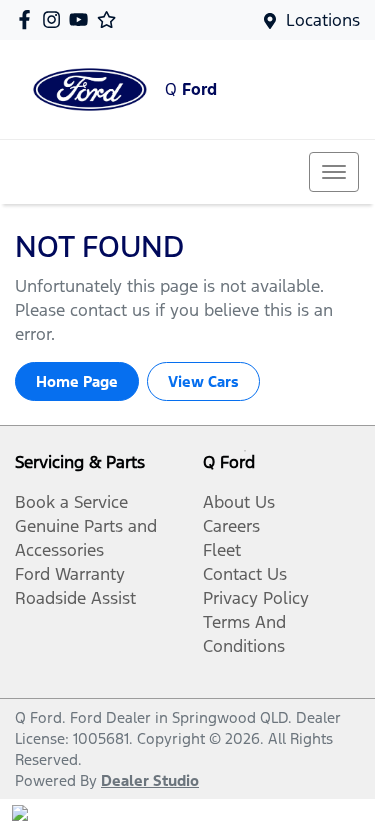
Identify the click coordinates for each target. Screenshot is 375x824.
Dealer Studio (150, 780)
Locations (323, 20)
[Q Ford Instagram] (55, 19)
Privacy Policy (256, 598)
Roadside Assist (75, 598)
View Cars (203, 381)
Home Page (77, 381)
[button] (334, 172)
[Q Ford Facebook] (28, 19)
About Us (239, 502)
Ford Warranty (70, 574)
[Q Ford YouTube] (82, 19)
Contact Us (245, 574)
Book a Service (71, 502)
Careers (231, 526)
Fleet (222, 550)
